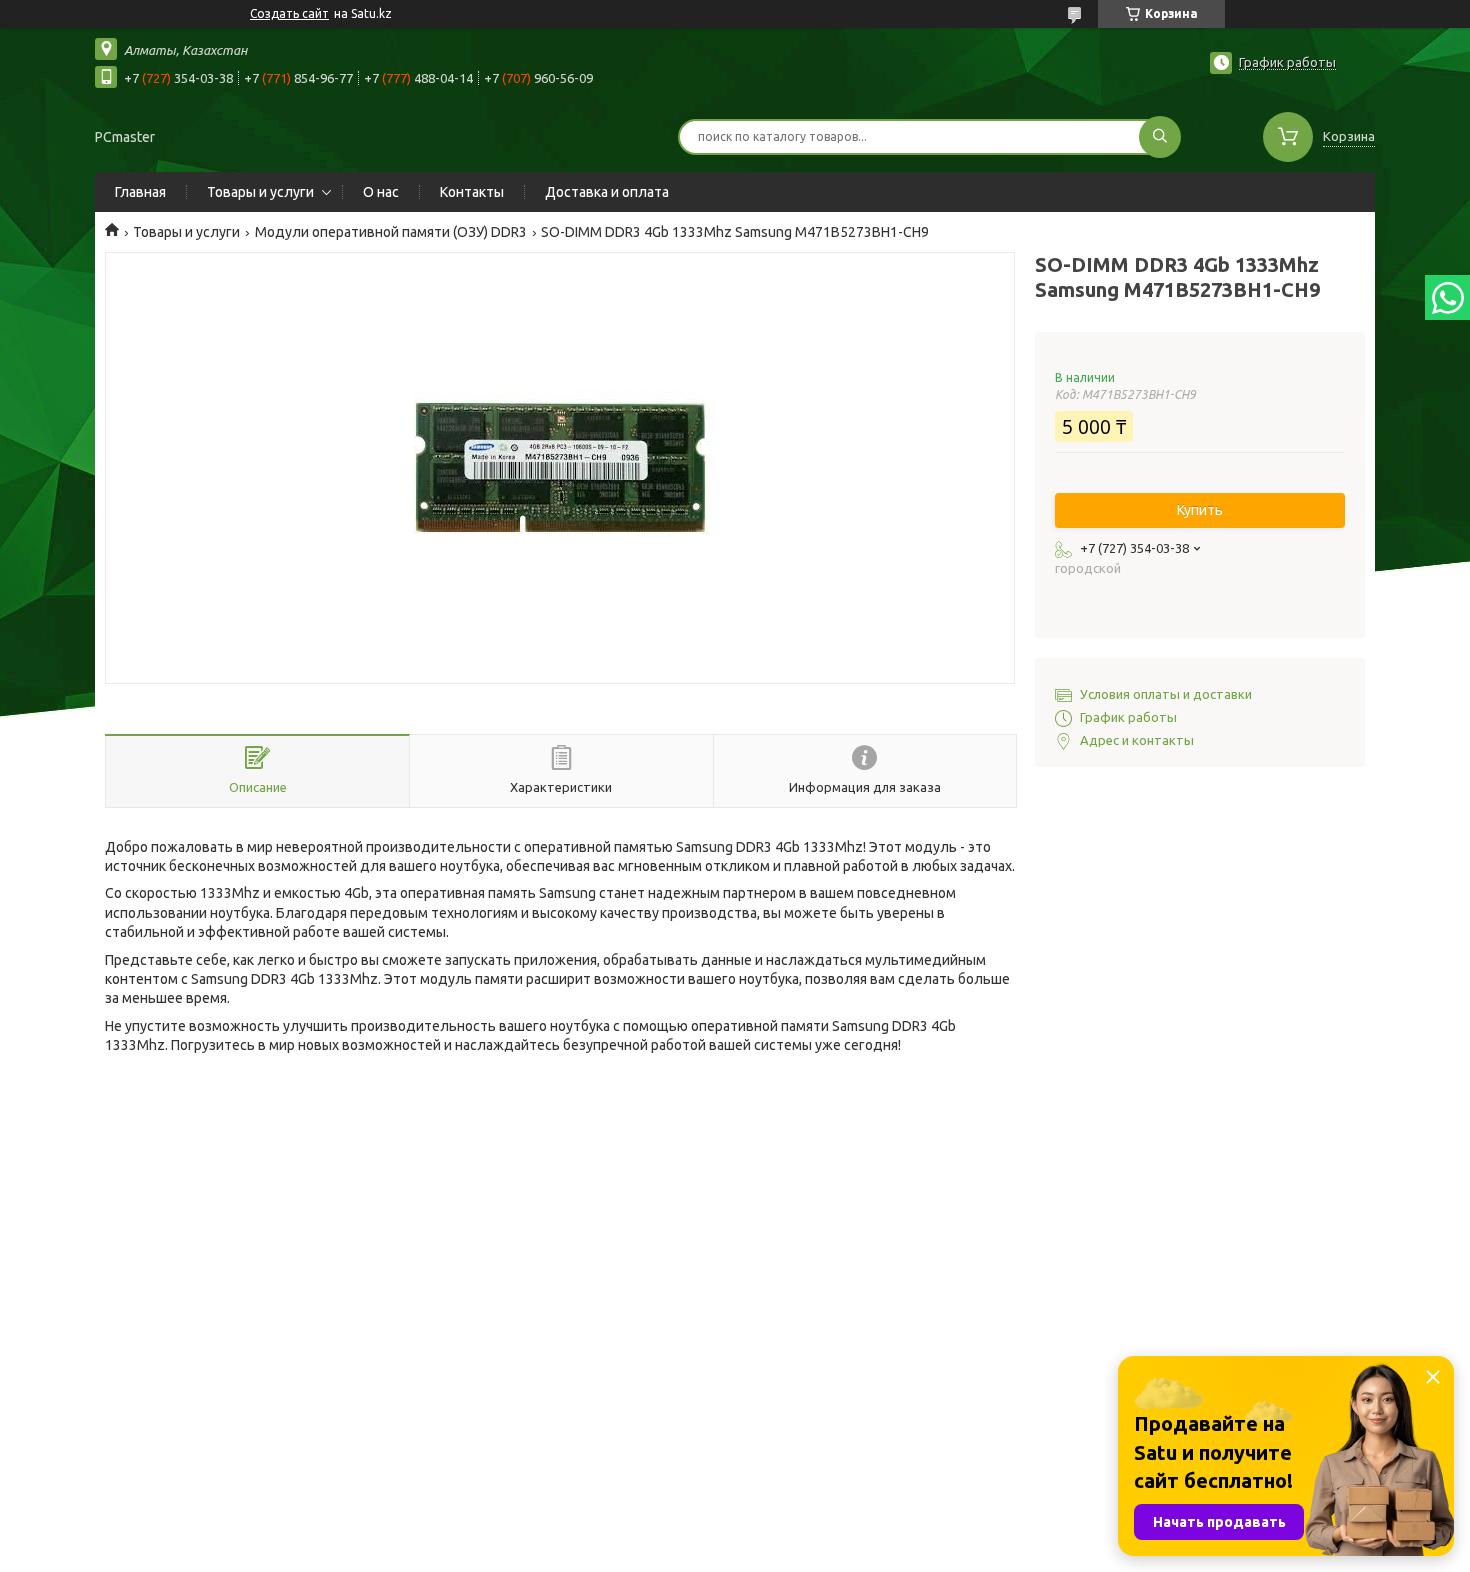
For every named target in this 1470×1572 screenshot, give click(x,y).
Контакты (472, 192)
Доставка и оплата (607, 192)
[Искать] (1160, 137)
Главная (140, 192)
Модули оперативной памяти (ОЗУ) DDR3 (391, 232)
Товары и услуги (260, 192)
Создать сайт (289, 13)
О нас (381, 192)
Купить (1200, 510)
